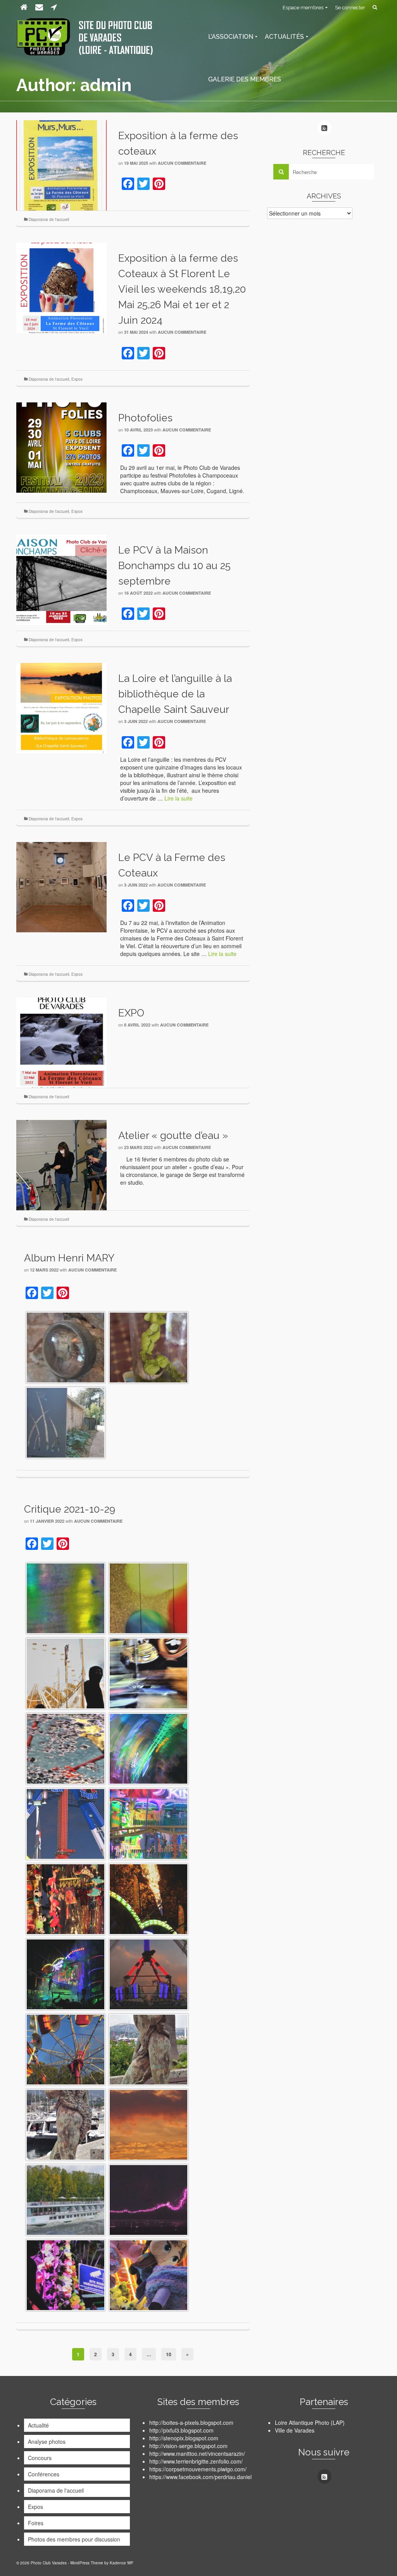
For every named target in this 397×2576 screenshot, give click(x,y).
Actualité (38, 2425)
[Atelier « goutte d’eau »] (61, 1164)
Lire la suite (179, 798)
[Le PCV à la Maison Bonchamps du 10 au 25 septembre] (61, 579)
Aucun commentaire (182, 163)
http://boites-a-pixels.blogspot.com (191, 2422)
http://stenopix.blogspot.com (184, 2438)
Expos (77, 379)
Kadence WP (122, 2563)
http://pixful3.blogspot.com (181, 2430)
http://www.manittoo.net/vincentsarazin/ (197, 2453)
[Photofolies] (61, 447)
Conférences (44, 2474)
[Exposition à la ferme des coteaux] (61, 164)
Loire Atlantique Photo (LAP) (310, 2422)
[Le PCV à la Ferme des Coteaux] (61, 886)
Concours (40, 2458)
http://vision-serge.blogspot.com (188, 2446)
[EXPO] (61, 1042)
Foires (36, 2523)
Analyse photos (47, 2441)
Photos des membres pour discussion (74, 2539)
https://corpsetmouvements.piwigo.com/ (198, 2469)
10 (169, 2354)
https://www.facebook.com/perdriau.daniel (200, 2477)
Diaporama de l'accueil (49, 219)
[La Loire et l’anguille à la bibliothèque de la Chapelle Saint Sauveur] (61, 707)
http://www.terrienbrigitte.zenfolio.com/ (196, 2461)
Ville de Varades (295, 2430)
